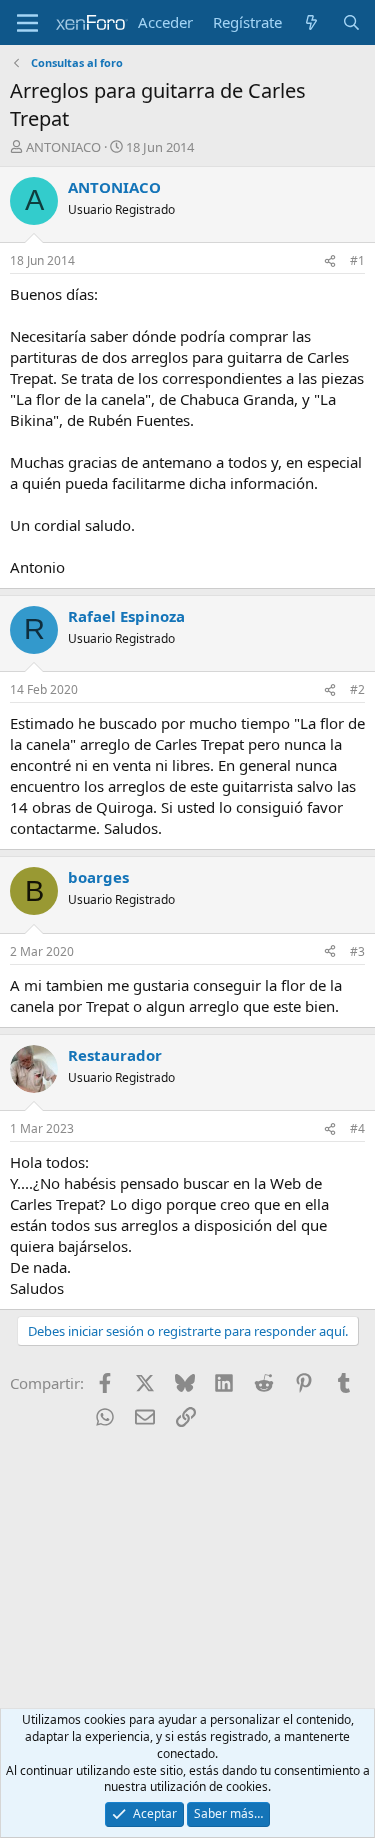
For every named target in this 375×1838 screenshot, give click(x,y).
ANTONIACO (63, 147)
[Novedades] (311, 22)
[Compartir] (330, 261)
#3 (357, 951)
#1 (357, 260)
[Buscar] (351, 22)
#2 (357, 689)
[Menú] (27, 23)
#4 (357, 1128)
